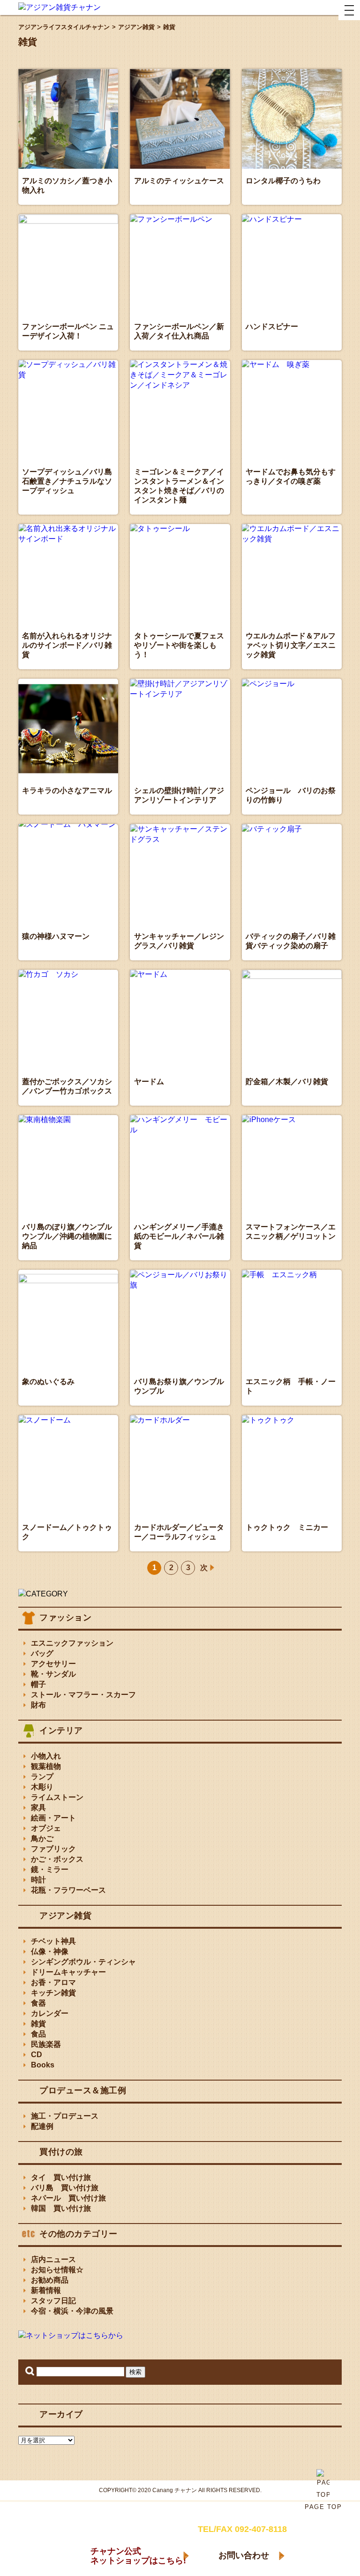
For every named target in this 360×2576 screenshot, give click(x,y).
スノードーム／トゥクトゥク (67, 1532)
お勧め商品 (50, 2280)
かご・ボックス (57, 1859)
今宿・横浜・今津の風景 (72, 2311)
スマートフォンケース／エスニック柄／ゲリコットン (291, 1232)
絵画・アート (53, 1818)
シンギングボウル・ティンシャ (83, 1962)
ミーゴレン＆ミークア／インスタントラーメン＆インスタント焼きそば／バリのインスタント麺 (179, 486)
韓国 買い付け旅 (61, 2208)
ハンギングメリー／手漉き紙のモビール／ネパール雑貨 (179, 1236)
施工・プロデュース (65, 2116)
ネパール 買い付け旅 (68, 2198)
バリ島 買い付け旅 (65, 2188)
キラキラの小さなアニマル (67, 790)
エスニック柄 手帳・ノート (291, 1386)
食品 (38, 2034)
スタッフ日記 (53, 2301)
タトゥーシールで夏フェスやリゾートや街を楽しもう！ (179, 645)
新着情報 (46, 2290)
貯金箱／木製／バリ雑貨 (287, 1082)
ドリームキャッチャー (68, 1972)
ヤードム (149, 1082)
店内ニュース (53, 2259)
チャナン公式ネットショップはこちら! (138, 2556)
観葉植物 (46, 1766)
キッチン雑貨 (53, 1993)
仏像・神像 (50, 1951)
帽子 (38, 1684)
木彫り (42, 1787)
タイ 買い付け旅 (61, 2177)
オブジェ (46, 1828)
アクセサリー (53, 1664)
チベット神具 (53, 1941)
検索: (30, 2371)
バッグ (42, 1653)
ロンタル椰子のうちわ (283, 181)
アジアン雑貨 (65, 1916)
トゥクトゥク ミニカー (287, 1527)
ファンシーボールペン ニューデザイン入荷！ (68, 331)
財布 (38, 1705)
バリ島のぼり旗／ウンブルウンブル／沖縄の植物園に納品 (67, 1236)
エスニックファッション (72, 1643)
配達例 (42, 2126)
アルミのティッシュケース (179, 181)
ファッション (65, 1617)
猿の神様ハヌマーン (56, 936)
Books (43, 2065)
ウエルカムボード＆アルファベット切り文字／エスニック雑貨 (291, 645)
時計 (38, 1880)
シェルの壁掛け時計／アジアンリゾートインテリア (179, 795)
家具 (38, 1808)
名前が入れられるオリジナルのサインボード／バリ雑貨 (67, 645)
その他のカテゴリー (79, 2234)
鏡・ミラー (50, 1869)
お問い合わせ (244, 2555)
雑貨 (38, 2024)
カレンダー (50, 2013)
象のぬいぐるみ (48, 1382)
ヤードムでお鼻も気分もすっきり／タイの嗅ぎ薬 (291, 476)
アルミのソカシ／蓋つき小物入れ (67, 185)
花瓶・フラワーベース (68, 1890)
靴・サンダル (53, 1674)
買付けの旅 (61, 2152)
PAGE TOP (323, 2507)
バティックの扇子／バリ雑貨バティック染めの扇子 (291, 941)
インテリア (61, 1730)
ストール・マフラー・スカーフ (83, 1695)
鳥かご (42, 1838)
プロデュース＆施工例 (83, 2090)
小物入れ (46, 1756)
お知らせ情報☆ (57, 2270)
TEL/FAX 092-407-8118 (242, 2529)
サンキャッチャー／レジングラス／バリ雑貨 (179, 941)
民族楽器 (46, 2044)
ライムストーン (57, 1797)
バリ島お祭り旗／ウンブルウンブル (179, 1386)
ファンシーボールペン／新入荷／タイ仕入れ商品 (179, 331)
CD (37, 2055)
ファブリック (53, 1849)
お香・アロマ (53, 1982)
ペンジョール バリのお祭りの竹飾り (291, 795)
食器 (38, 2003)
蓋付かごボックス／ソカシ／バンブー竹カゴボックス (67, 1086)
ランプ (42, 1777)
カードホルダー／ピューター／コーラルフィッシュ (179, 1532)
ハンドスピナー (272, 326)
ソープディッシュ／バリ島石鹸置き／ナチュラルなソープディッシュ (67, 481)
